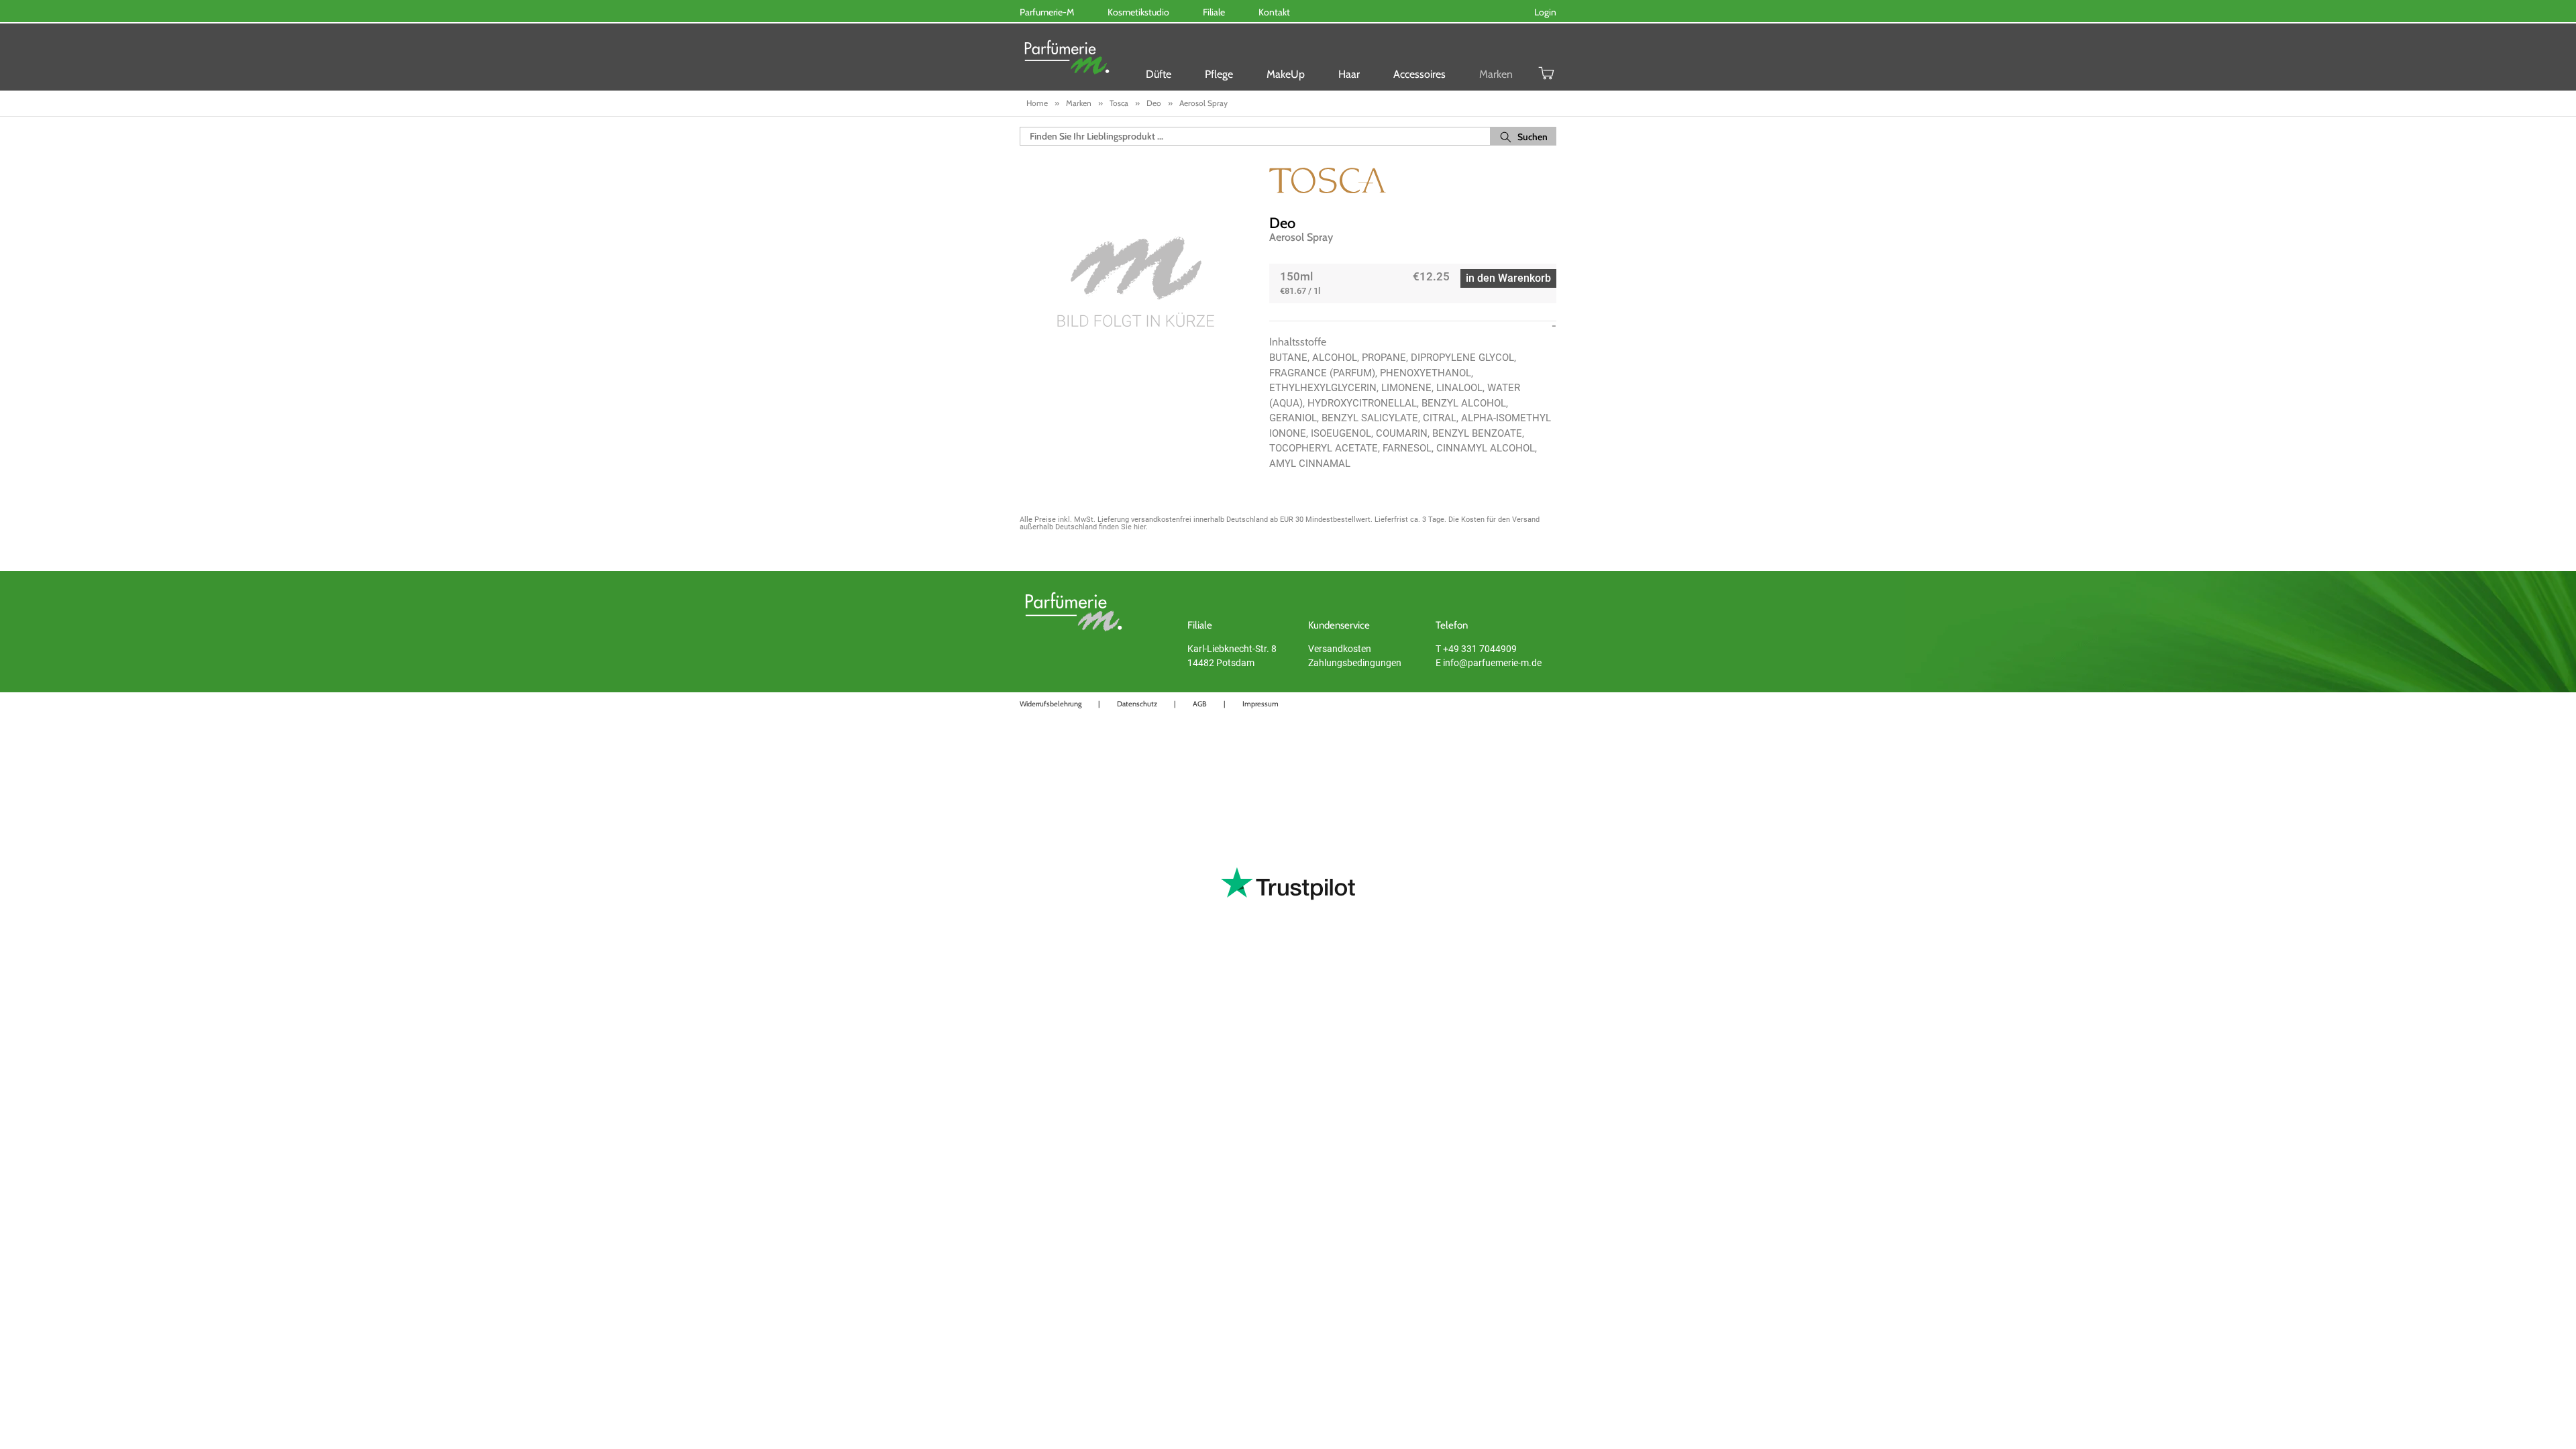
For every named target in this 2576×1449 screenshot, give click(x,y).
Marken (1496, 74)
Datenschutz (1137, 704)
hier (1140, 527)
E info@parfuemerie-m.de (1489, 663)
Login (1545, 12)
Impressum (1260, 704)
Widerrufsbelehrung (1051, 704)
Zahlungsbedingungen (1355, 663)
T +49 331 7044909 (1476, 649)
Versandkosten (1340, 649)
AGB (1200, 704)
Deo (1282, 223)
